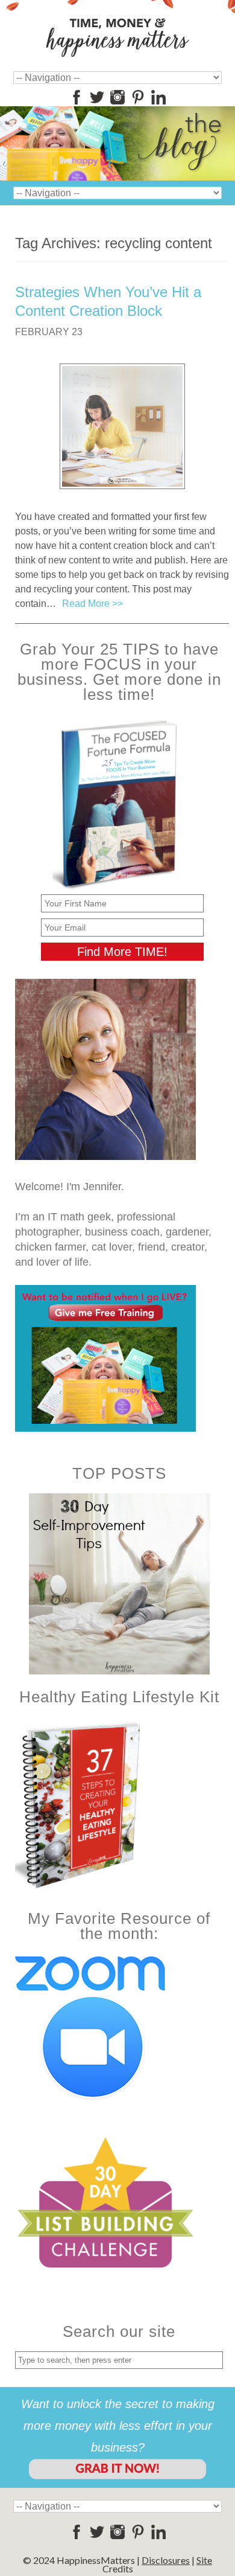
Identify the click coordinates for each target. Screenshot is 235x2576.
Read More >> (92, 604)
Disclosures (166, 2560)
